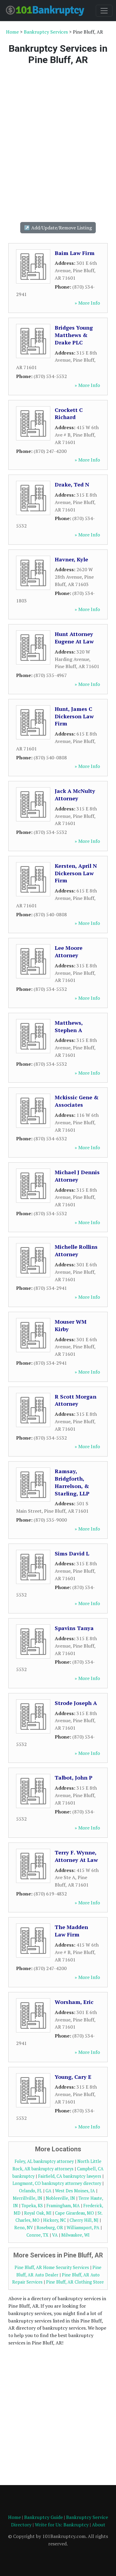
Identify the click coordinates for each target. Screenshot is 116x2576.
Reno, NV (24, 2228)
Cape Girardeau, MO (75, 2213)
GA (48, 2191)
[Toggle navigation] (104, 11)
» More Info (87, 303)
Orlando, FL (30, 2191)
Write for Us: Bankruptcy (62, 2525)
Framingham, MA (63, 2206)
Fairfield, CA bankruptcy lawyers (70, 2176)
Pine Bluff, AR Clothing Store (75, 2282)
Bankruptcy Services (46, 32)
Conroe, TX (37, 2235)
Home (12, 32)
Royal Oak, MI (38, 2213)
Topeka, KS (32, 2206)
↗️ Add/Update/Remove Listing (58, 228)
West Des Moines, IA (75, 2191)
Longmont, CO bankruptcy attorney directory (57, 2183)
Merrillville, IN (28, 2198)
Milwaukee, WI (75, 2235)
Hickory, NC (55, 2220)
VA (55, 2235)
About (99, 2525)
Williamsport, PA (83, 2228)
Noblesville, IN (60, 2198)
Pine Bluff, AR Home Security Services (52, 2267)
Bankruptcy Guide (43, 2517)
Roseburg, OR (50, 2228)
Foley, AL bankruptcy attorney (44, 2161)
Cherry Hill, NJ (84, 2220)
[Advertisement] (58, 143)
